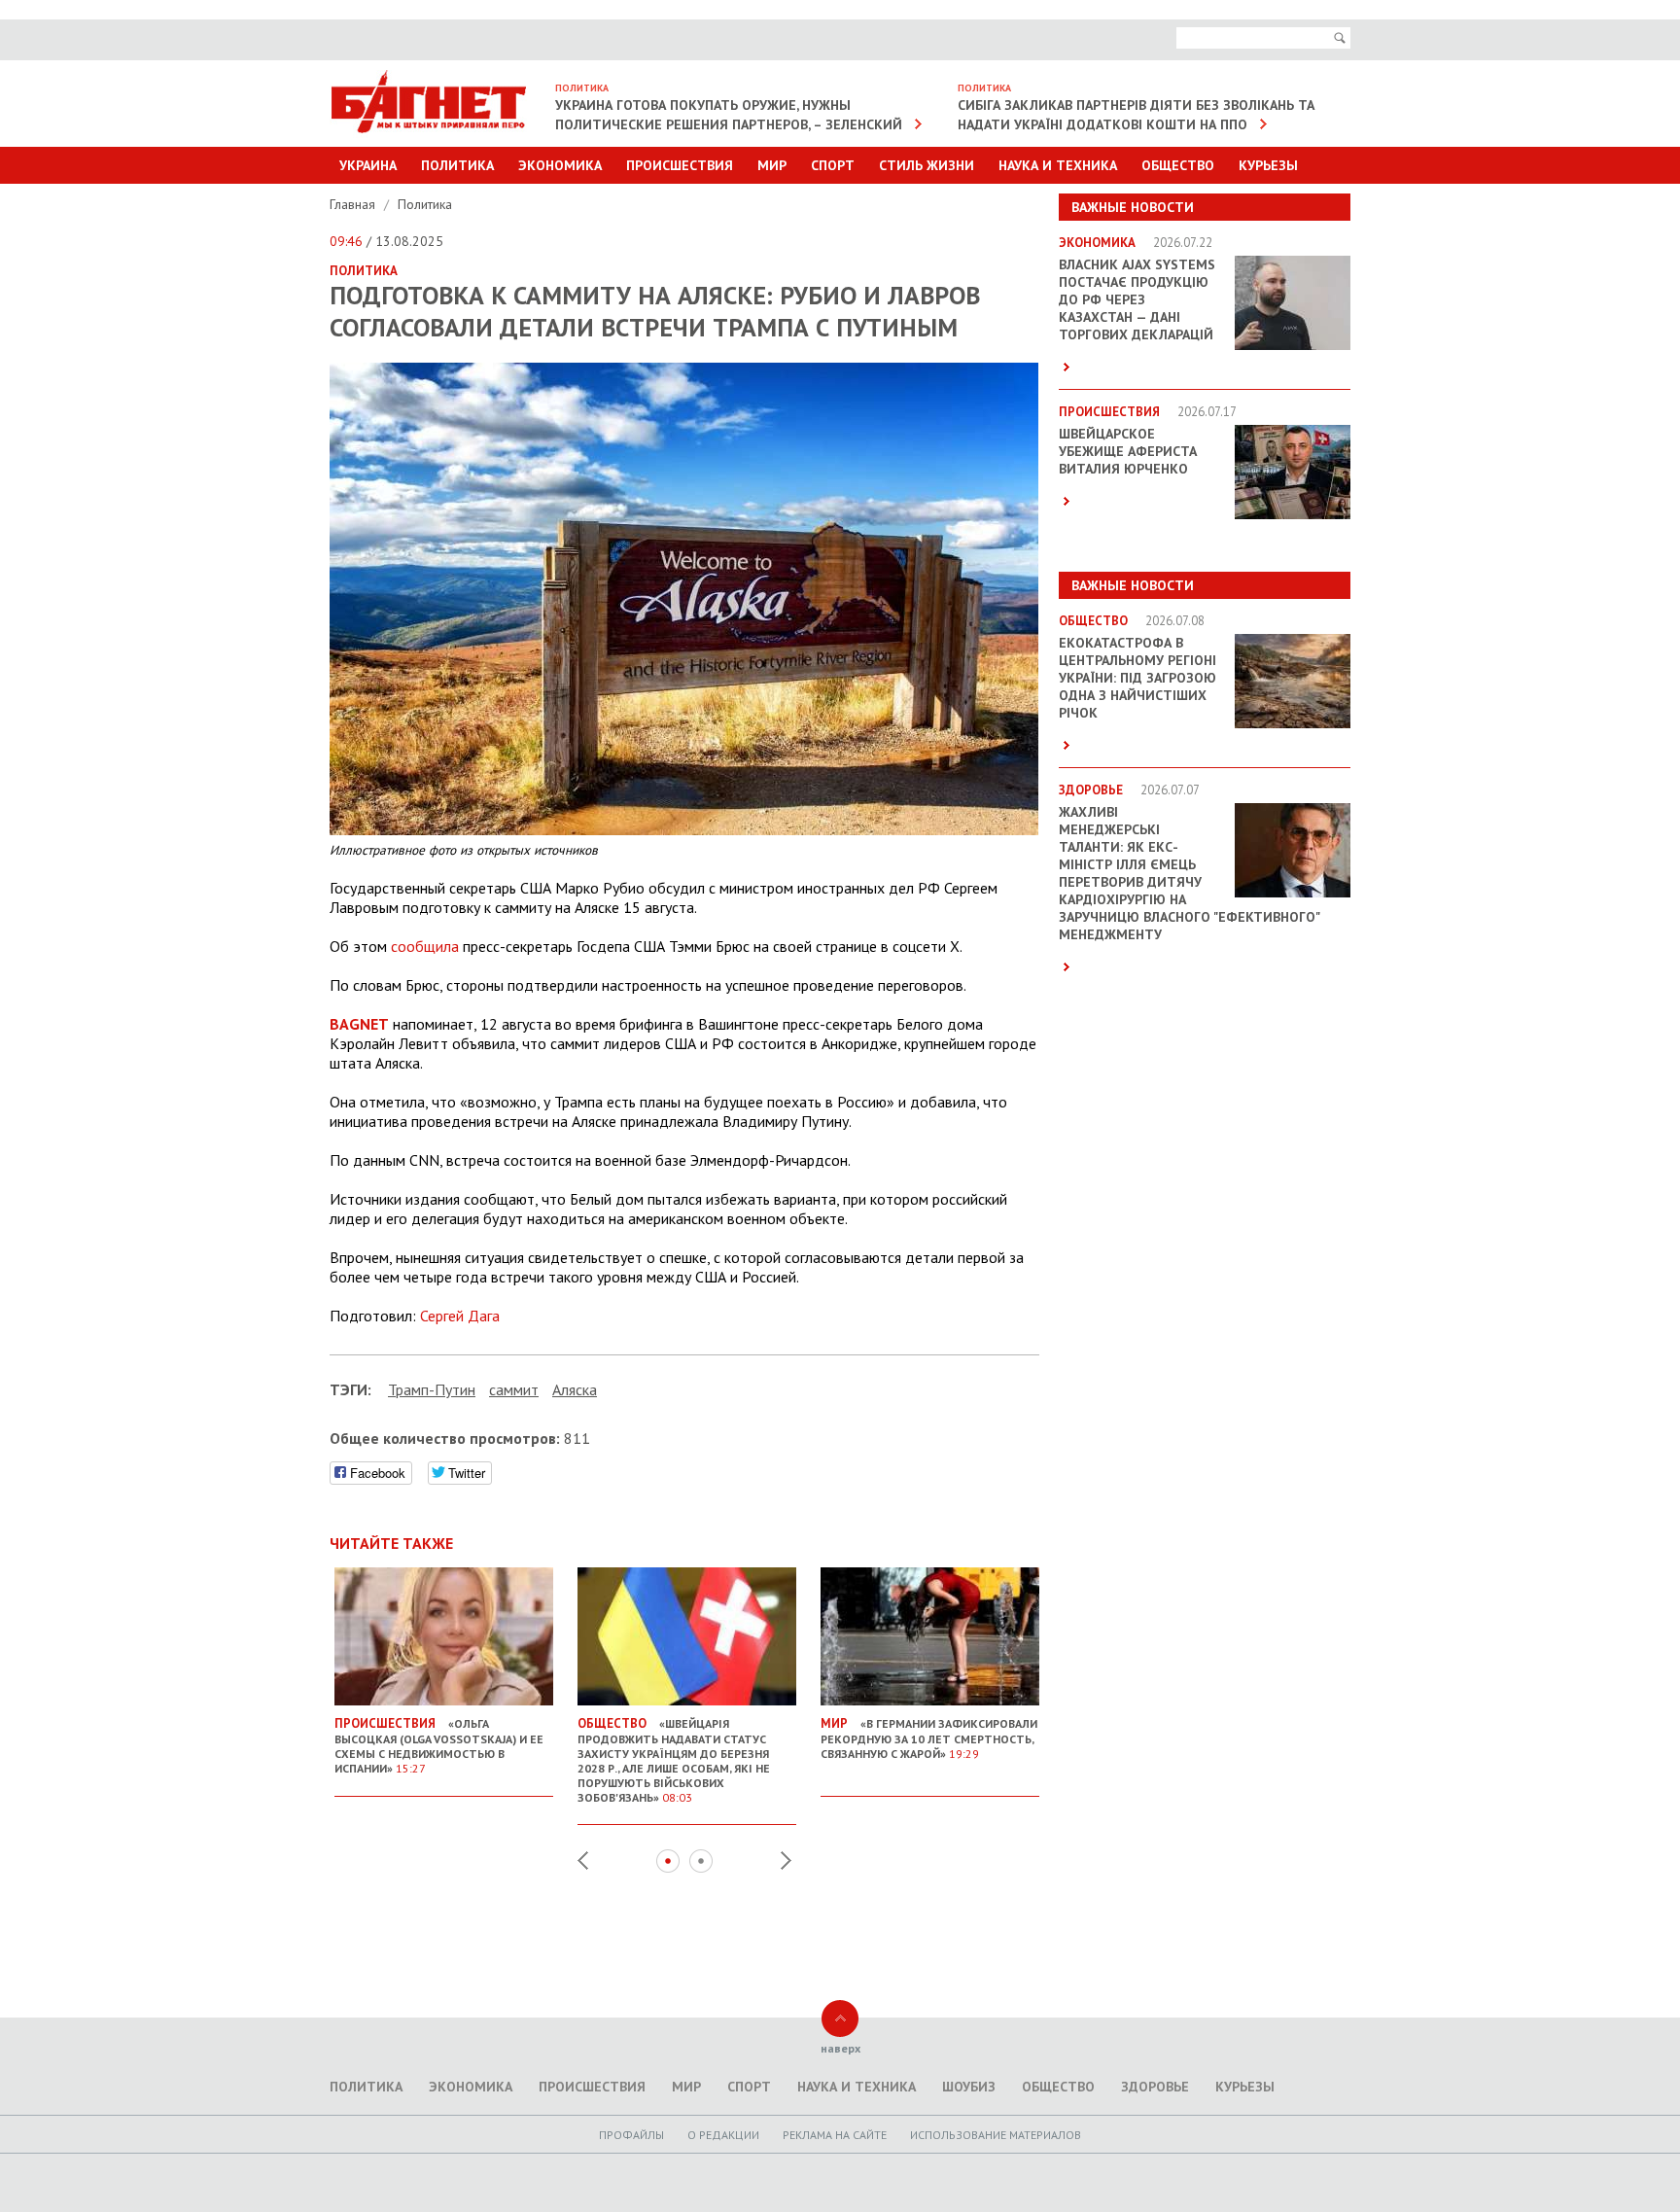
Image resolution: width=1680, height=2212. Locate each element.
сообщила (425, 946)
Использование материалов (996, 2135)
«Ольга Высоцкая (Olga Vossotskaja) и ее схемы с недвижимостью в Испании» (439, 1745)
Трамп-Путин (432, 1389)
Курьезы (1268, 165)
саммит (514, 1389)
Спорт (833, 165)
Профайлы (631, 2135)
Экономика (560, 165)
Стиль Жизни (927, 165)
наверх (840, 2048)
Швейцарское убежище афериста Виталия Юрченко (1128, 451)
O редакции (723, 2135)
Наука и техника (1058, 165)
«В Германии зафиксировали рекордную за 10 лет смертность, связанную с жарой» (929, 1738)
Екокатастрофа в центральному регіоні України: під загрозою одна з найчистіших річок (1137, 678)
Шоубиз (969, 2087)
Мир (772, 165)
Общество (1178, 165)
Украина (368, 165)
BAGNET (359, 1024)
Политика (457, 165)
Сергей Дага (460, 1316)
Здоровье (1155, 2087)
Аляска (575, 1389)
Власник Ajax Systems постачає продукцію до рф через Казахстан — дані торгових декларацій (1137, 299)
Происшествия (680, 165)
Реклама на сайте (835, 2135)
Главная (354, 204)
